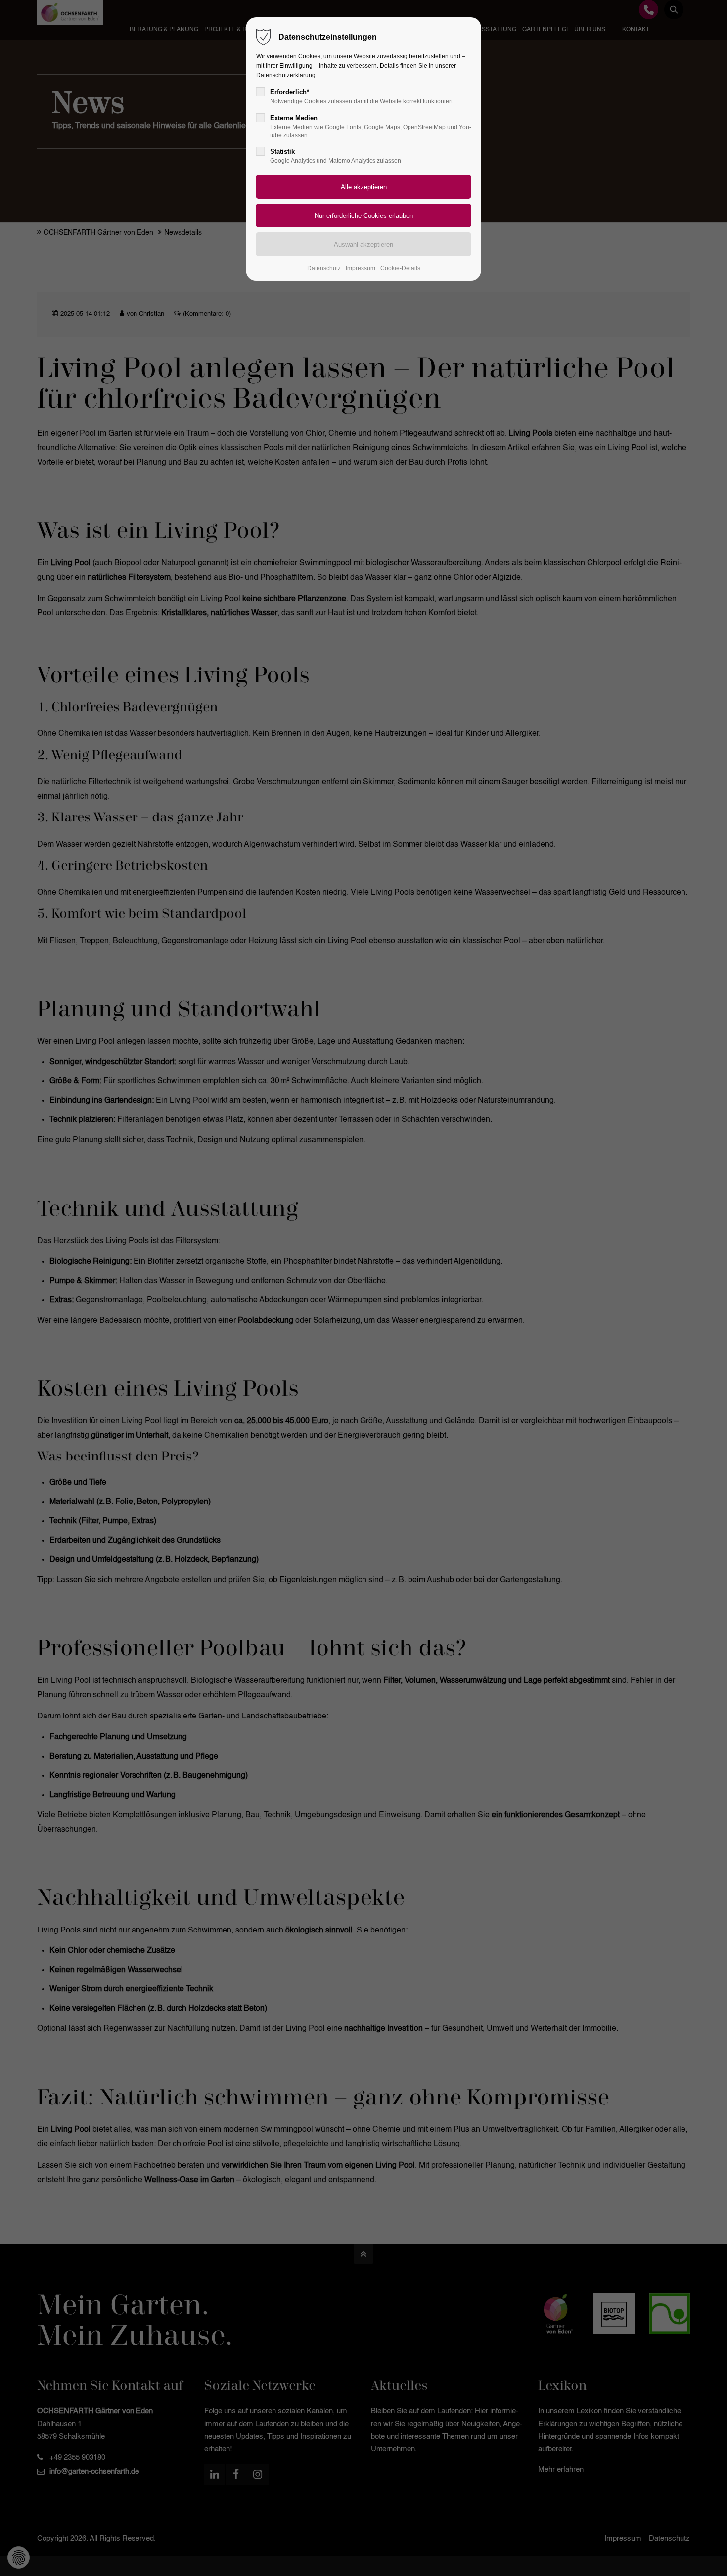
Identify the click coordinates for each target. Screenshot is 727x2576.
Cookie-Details (400, 268)
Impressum (361, 268)
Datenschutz (324, 268)
